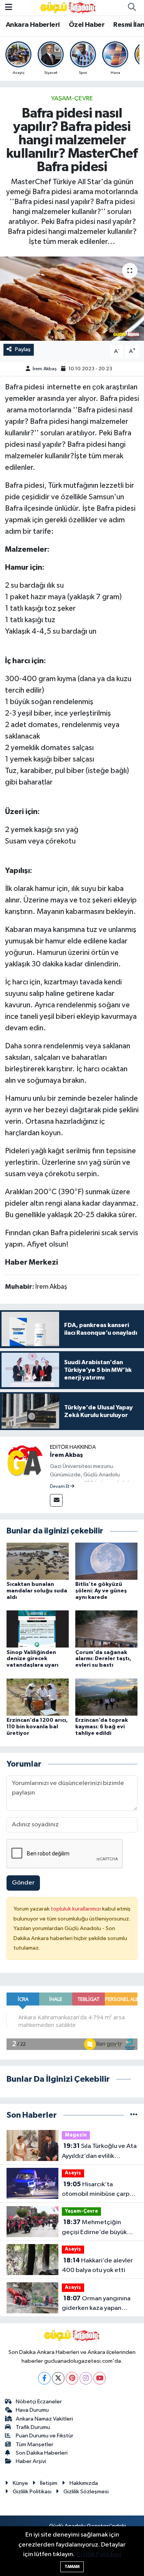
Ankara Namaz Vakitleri (44, 2419)
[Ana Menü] (9, 7)
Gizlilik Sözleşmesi (86, 2492)
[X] (58, 2378)
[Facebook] (44, 2378)
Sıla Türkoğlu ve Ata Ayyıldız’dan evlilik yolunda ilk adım (99, 2152)
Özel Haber (87, 25)
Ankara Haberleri (33, 25)
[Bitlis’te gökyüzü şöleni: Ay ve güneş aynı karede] (106, 1561)
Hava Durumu (32, 2410)
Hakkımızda (84, 2483)
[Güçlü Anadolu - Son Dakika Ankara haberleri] (68, 7)
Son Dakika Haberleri (42, 2453)
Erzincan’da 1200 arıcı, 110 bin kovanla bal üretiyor (37, 1727)
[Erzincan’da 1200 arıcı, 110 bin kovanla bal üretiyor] (38, 1697)
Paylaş (23, 349)
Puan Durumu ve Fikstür (45, 2436)
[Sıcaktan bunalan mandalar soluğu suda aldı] (38, 1561)
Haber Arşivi (31, 2461)
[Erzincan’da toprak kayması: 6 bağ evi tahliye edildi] (106, 1697)
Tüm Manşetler (35, 2444)
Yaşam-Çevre (72, 99)
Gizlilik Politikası (32, 2492)
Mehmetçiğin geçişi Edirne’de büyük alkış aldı (94, 2228)
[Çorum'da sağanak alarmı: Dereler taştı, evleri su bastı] (106, 1629)
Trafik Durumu (33, 2427)
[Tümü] (134, 2115)
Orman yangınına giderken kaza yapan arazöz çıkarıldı (96, 2304)
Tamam (72, 2567)
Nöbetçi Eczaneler (39, 2402)
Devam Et (60, 1487)
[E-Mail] (56, 1500)
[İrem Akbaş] (25, 1461)
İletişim (49, 2483)
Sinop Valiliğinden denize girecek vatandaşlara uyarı (32, 1659)
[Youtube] (100, 2378)
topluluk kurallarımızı (76, 1909)
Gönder (23, 1883)
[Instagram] (86, 2378)
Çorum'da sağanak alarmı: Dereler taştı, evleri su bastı (103, 1659)
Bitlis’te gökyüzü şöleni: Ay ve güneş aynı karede (101, 1591)
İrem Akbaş (45, 369)
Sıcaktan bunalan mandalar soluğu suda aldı (37, 1591)
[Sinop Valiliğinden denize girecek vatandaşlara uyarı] (38, 1629)
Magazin (76, 2135)
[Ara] (132, 8)
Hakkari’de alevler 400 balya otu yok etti (97, 2265)
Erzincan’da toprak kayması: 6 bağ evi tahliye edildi (102, 1727)
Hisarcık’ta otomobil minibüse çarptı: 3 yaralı (98, 2190)
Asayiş (73, 2173)
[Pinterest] (72, 2378)
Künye (20, 2483)
